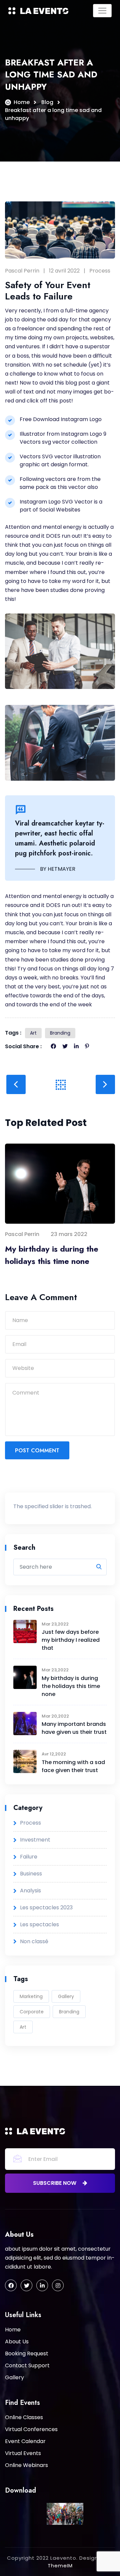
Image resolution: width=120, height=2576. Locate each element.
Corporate (32, 2012)
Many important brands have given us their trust (74, 1728)
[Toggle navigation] (102, 11)
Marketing (31, 1996)
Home (22, 102)
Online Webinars (26, 2465)
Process (100, 271)
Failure (29, 1857)
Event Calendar (25, 2441)
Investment (35, 1840)
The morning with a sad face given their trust (73, 1766)
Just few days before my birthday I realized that (71, 1640)
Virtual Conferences (31, 2429)
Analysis (30, 1891)
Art (33, 1033)
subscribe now (55, 2183)
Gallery (66, 1996)
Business (31, 1874)
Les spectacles (39, 1924)
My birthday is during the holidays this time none (52, 1255)
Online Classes (24, 2417)
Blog (47, 102)
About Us (17, 2342)
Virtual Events (23, 2453)
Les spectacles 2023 (46, 1907)
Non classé (34, 1941)
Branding (60, 1033)
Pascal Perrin (22, 271)
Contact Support (27, 2365)
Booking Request (27, 2353)
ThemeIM (60, 2566)
